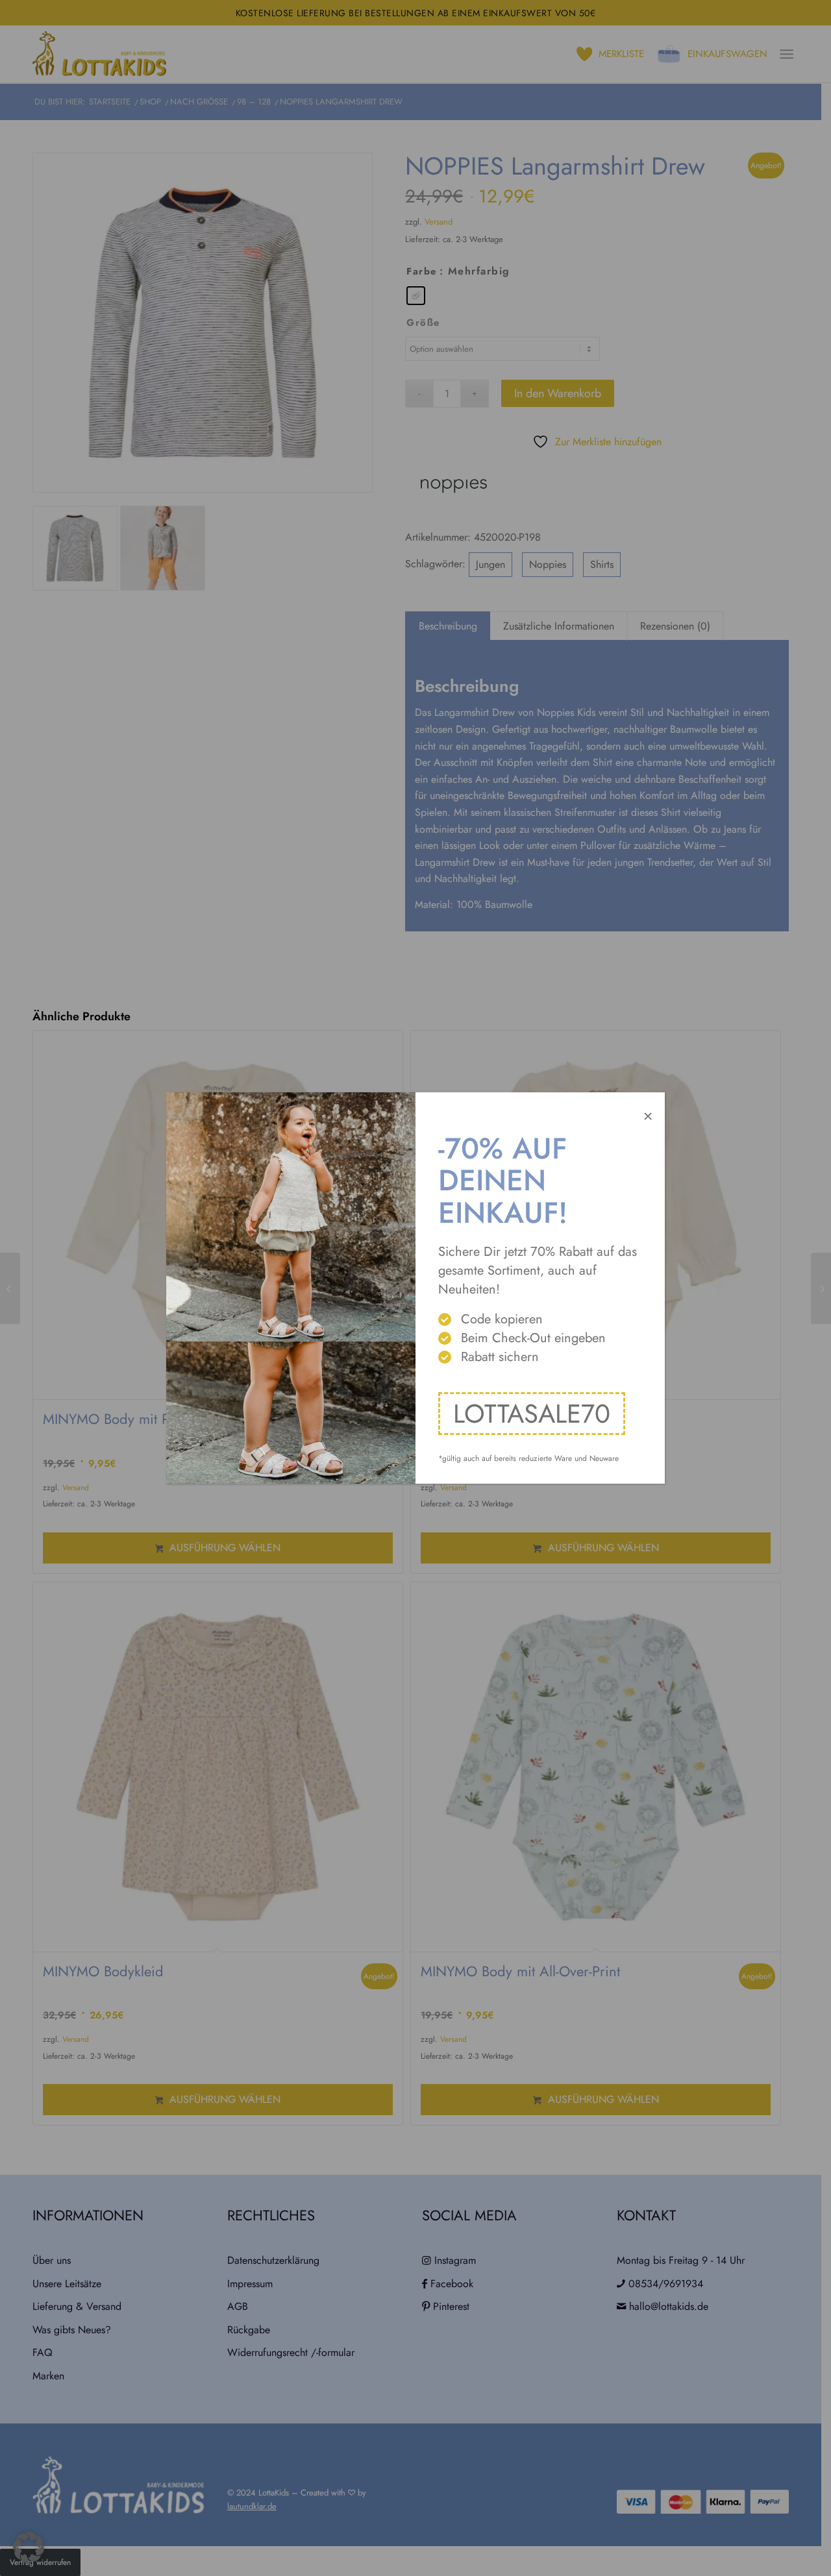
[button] (29, 2547)
